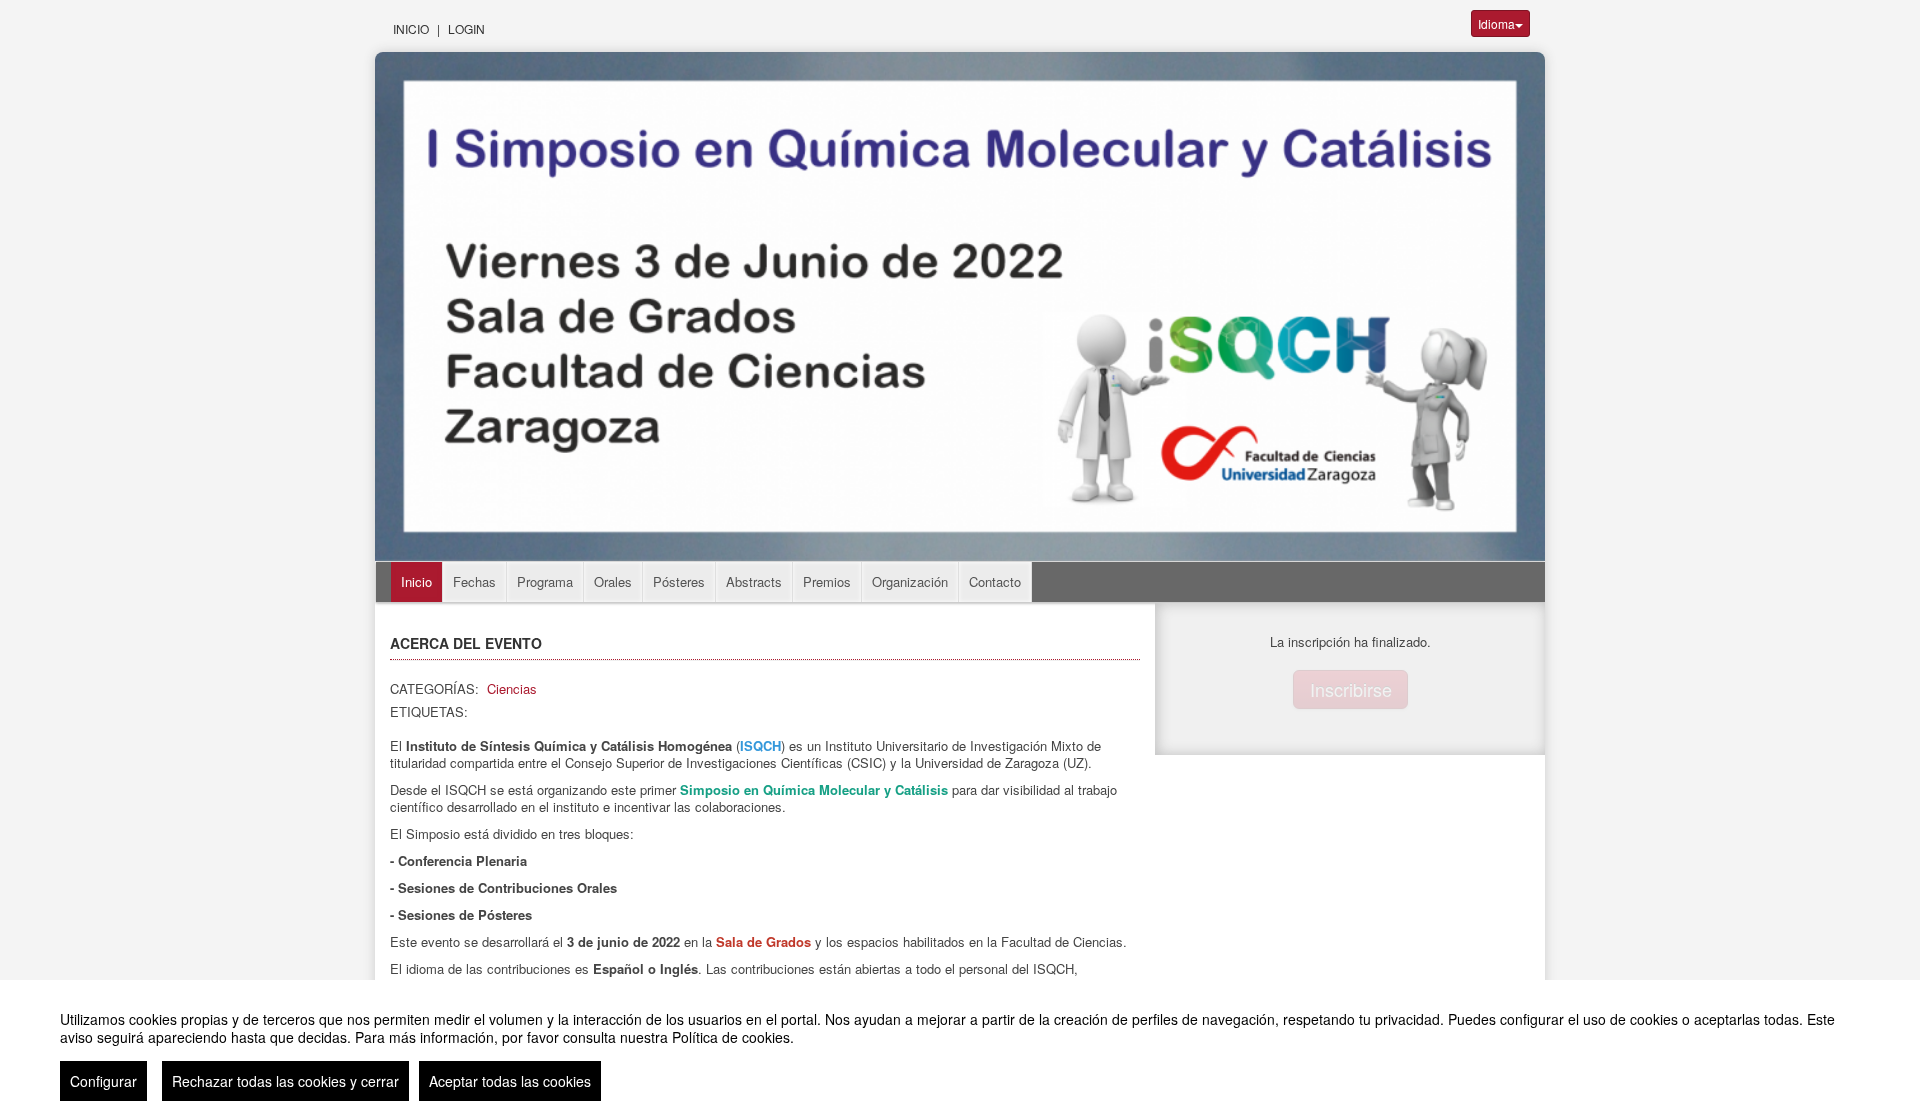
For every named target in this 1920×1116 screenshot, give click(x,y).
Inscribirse (1351, 689)
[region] (960, 1048)
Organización (910, 581)
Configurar (103, 1081)
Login (466, 28)
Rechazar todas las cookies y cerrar (285, 1081)
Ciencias (512, 688)
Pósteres (679, 581)
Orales (613, 581)
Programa (545, 581)
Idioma (1496, 23)
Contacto (995, 581)
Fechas (474, 581)
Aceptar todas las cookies (510, 1081)
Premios (827, 581)
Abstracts (754, 581)
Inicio (411, 28)
